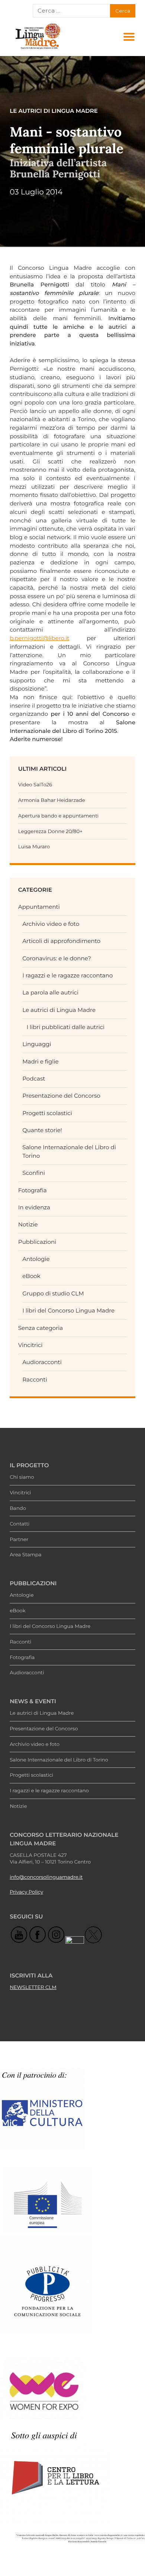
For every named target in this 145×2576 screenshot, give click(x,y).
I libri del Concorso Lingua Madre (68, 1310)
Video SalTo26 (35, 785)
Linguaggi (37, 1044)
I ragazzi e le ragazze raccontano (67, 975)
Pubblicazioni (37, 1242)
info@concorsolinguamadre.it (46, 1877)
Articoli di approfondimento (61, 941)
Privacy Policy (26, 1892)
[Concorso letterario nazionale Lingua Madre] (38, 49)
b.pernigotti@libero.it (39, 638)
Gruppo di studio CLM (53, 1293)
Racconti (35, 1379)
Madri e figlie (40, 1061)
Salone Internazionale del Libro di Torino (59, 1760)
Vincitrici (30, 1345)
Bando (18, 1508)
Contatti (20, 1524)
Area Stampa (25, 1555)
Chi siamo (22, 1477)
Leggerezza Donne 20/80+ (50, 832)
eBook (31, 1276)
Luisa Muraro (34, 847)
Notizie (28, 1224)
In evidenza (34, 1207)
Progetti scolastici (47, 1113)
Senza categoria (41, 1328)
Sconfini (34, 1173)
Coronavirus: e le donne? (57, 958)
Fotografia (33, 1190)
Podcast (34, 1079)
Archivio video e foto (51, 924)
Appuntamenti (39, 907)
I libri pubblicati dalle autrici (65, 1027)
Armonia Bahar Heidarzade (52, 800)
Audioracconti (42, 1362)
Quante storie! (42, 1130)
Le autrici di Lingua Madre (59, 1010)
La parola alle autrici (50, 992)
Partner (19, 1540)
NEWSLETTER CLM (33, 1987)
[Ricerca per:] (71, 11)
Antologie (36, 1259)
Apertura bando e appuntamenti (58, 816)
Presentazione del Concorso (61, 1096)
